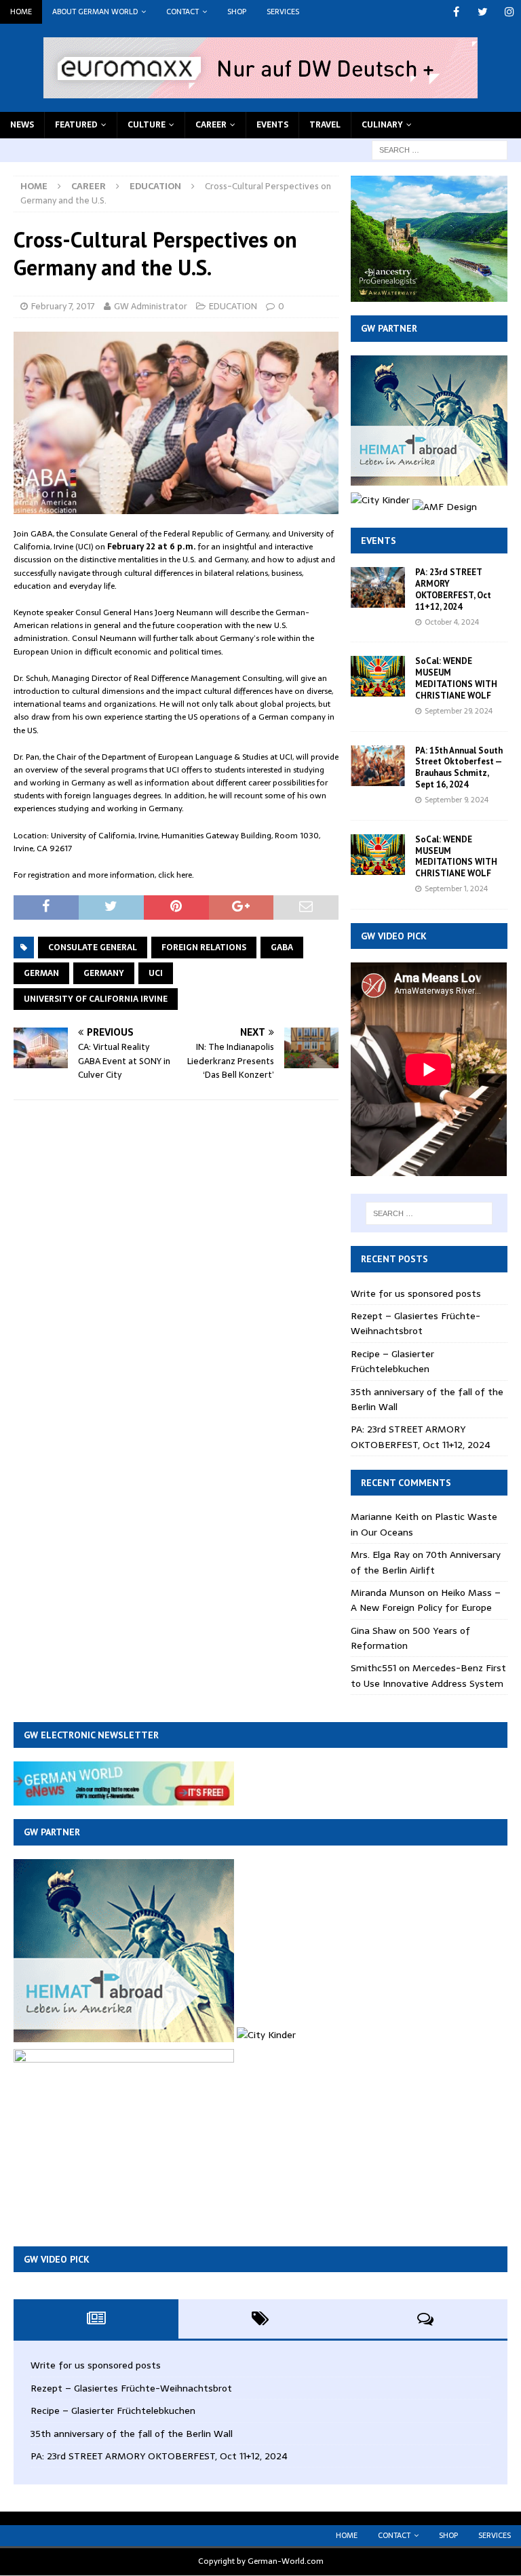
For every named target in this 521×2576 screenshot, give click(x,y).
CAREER (211, 125)
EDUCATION (233, 306)
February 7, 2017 (63, 306)
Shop (237, 12)
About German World (95, 12)
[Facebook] (456, 12)
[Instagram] (509, 12)
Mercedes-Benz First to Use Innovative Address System (428, 1675)
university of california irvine (96, 999)
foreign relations (204, 948)
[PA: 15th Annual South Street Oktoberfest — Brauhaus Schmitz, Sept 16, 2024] (378, 766)
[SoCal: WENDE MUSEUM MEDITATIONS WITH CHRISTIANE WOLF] (378, 676)
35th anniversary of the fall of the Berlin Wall (132, 2434)
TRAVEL (325, 125)
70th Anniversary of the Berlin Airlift (426, 1562)
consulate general (93, 948)
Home (21, 12)
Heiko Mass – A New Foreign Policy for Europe (426, 1600)
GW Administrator (151, 306)
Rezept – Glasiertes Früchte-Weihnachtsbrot (416, 1323)
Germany (104, 973)
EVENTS (272, 125)
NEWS (22, 125)
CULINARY (382, 125)
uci (156, 973)
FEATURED (76, 125)
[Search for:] (440, 149)
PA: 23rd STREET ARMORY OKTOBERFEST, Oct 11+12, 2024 (453, 589)
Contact (182, 12)
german (41, 973)
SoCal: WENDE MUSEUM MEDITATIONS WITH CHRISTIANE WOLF (456, 678)
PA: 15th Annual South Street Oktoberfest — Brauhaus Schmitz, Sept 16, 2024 (459, 768)
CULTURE (147, 125)
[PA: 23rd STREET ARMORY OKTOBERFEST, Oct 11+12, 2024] (378, 587)
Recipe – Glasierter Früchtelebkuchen (392, 1361)
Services (283, 12)
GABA (282, 948)
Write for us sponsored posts (416, 1293)
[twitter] (483, 12)
